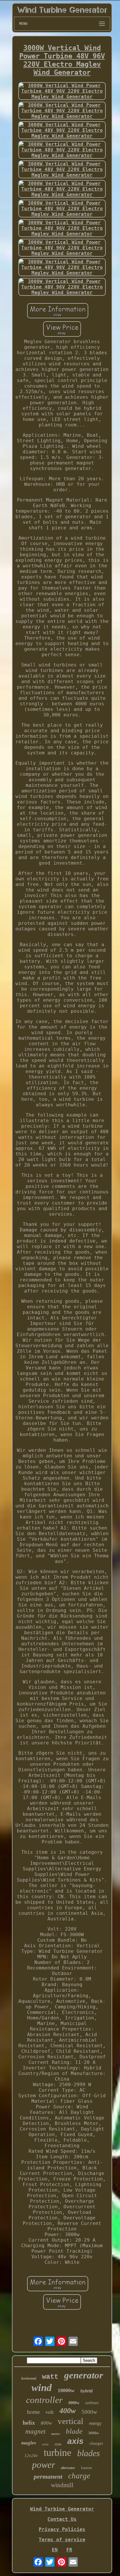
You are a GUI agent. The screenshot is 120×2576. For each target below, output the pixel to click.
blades (89, 2453)
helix (29, 2423)
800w (46, 2423)
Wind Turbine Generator (62, 2509)
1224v (58, 2444)
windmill (62, 2485)
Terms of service (62, 2540)
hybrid (87, 2391)
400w (68, 2411)
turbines (92, 2403)
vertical (70, 2421)
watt (50, 2377)
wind (42, 2388)
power (44, 2465)
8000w (74, 2403)
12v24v (31, 2456)
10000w (66, 2390)
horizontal (29, 2378)
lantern (87, 2468)
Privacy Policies (62, 2529)
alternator (68, 2468)
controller (44, 2400)
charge (79, 2476)
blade (74, 2431)
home (33, 2412)
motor (56, 2434)
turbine (58, 2453)
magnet (35, 2431)
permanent (48, 2476)
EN (55, 2550)
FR (69, 2550)
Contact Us (62, 2519)
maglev (29, 2443)
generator (84, 2375)
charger (96, 2443)
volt (50, 2412)
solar (45, 2444)
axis (75, 2441)
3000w (94, 2433)
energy (95, 2423)
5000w (89, 2412)
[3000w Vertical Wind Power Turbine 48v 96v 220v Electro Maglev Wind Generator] (62, 91)
